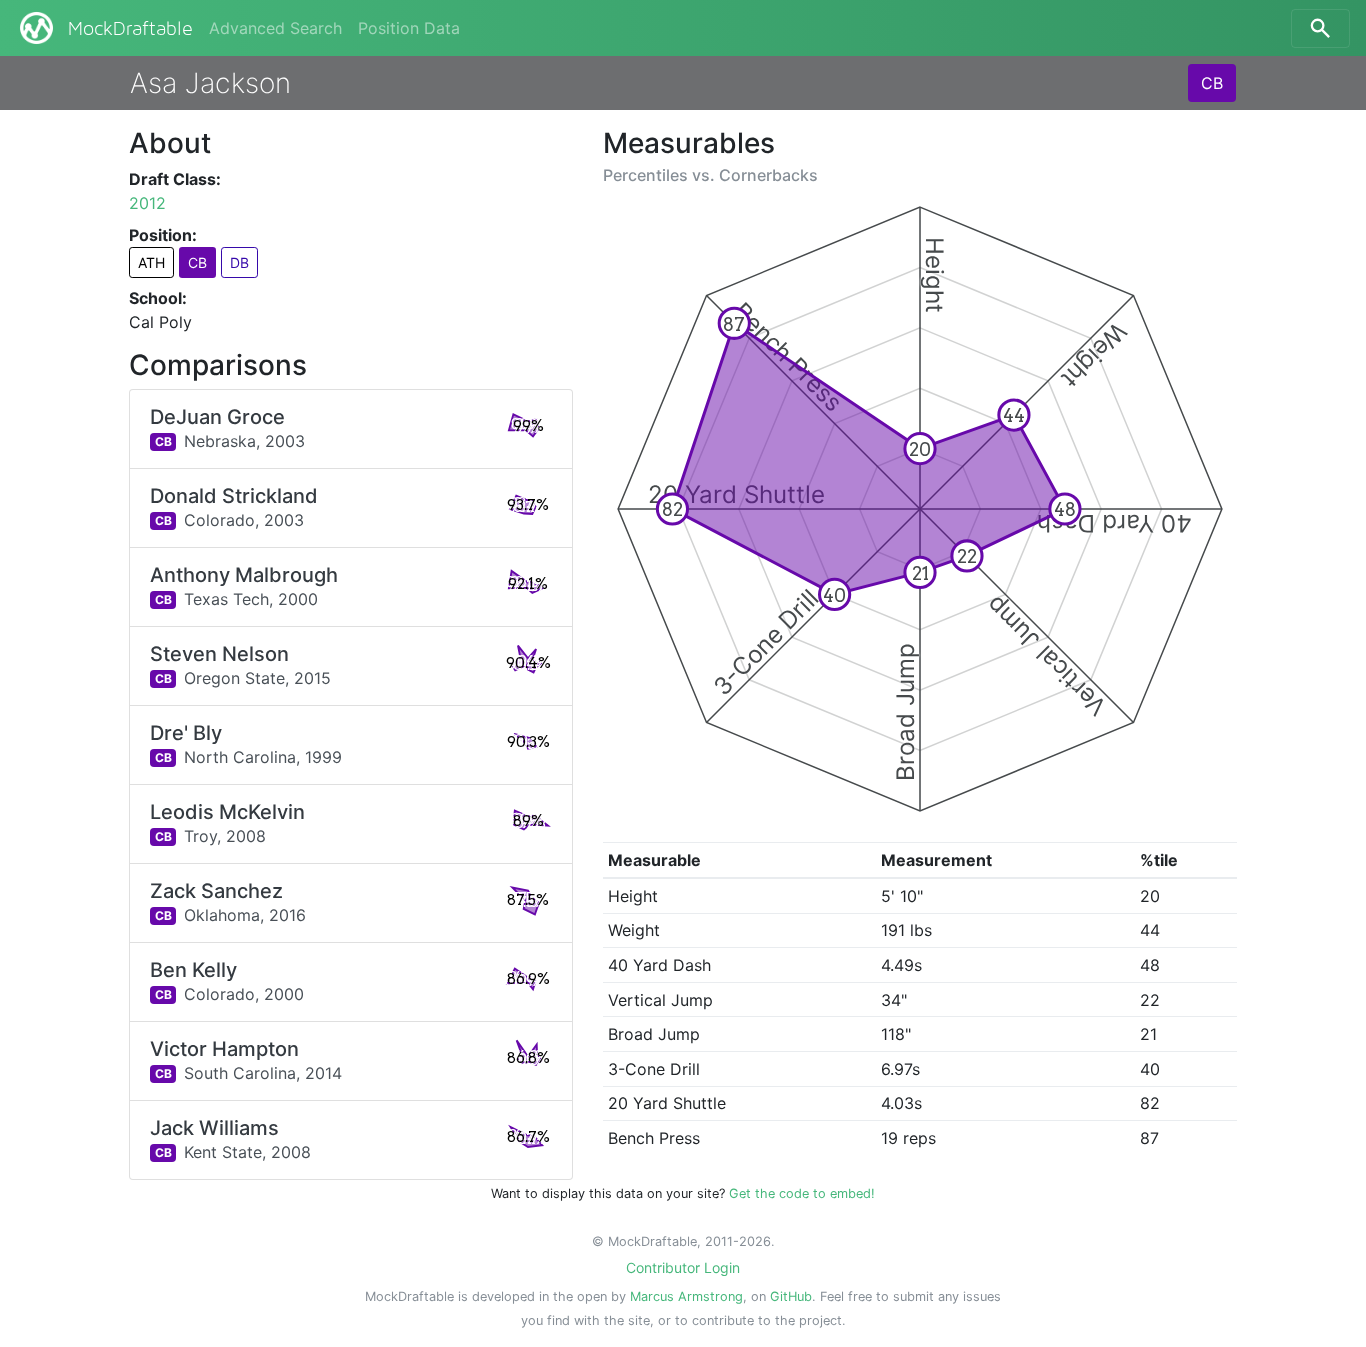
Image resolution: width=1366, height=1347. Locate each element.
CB (1212, 83)
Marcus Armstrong (686, 1296)
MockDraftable (130, 29)
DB (239, 262)
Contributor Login (683, 1267)
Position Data (409, 28)
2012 (147, 203)
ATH (151, 262)
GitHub (791, 1296)
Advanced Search (275, 28)
